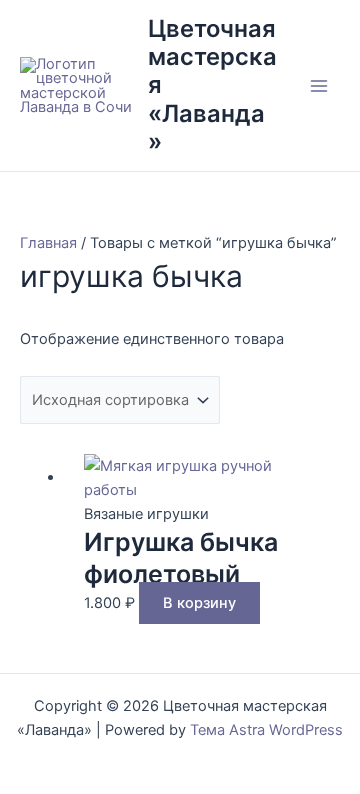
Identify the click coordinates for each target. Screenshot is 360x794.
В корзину (199, 603)
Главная (48, 243)
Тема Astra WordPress (266, 730)
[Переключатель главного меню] (319, 86)
